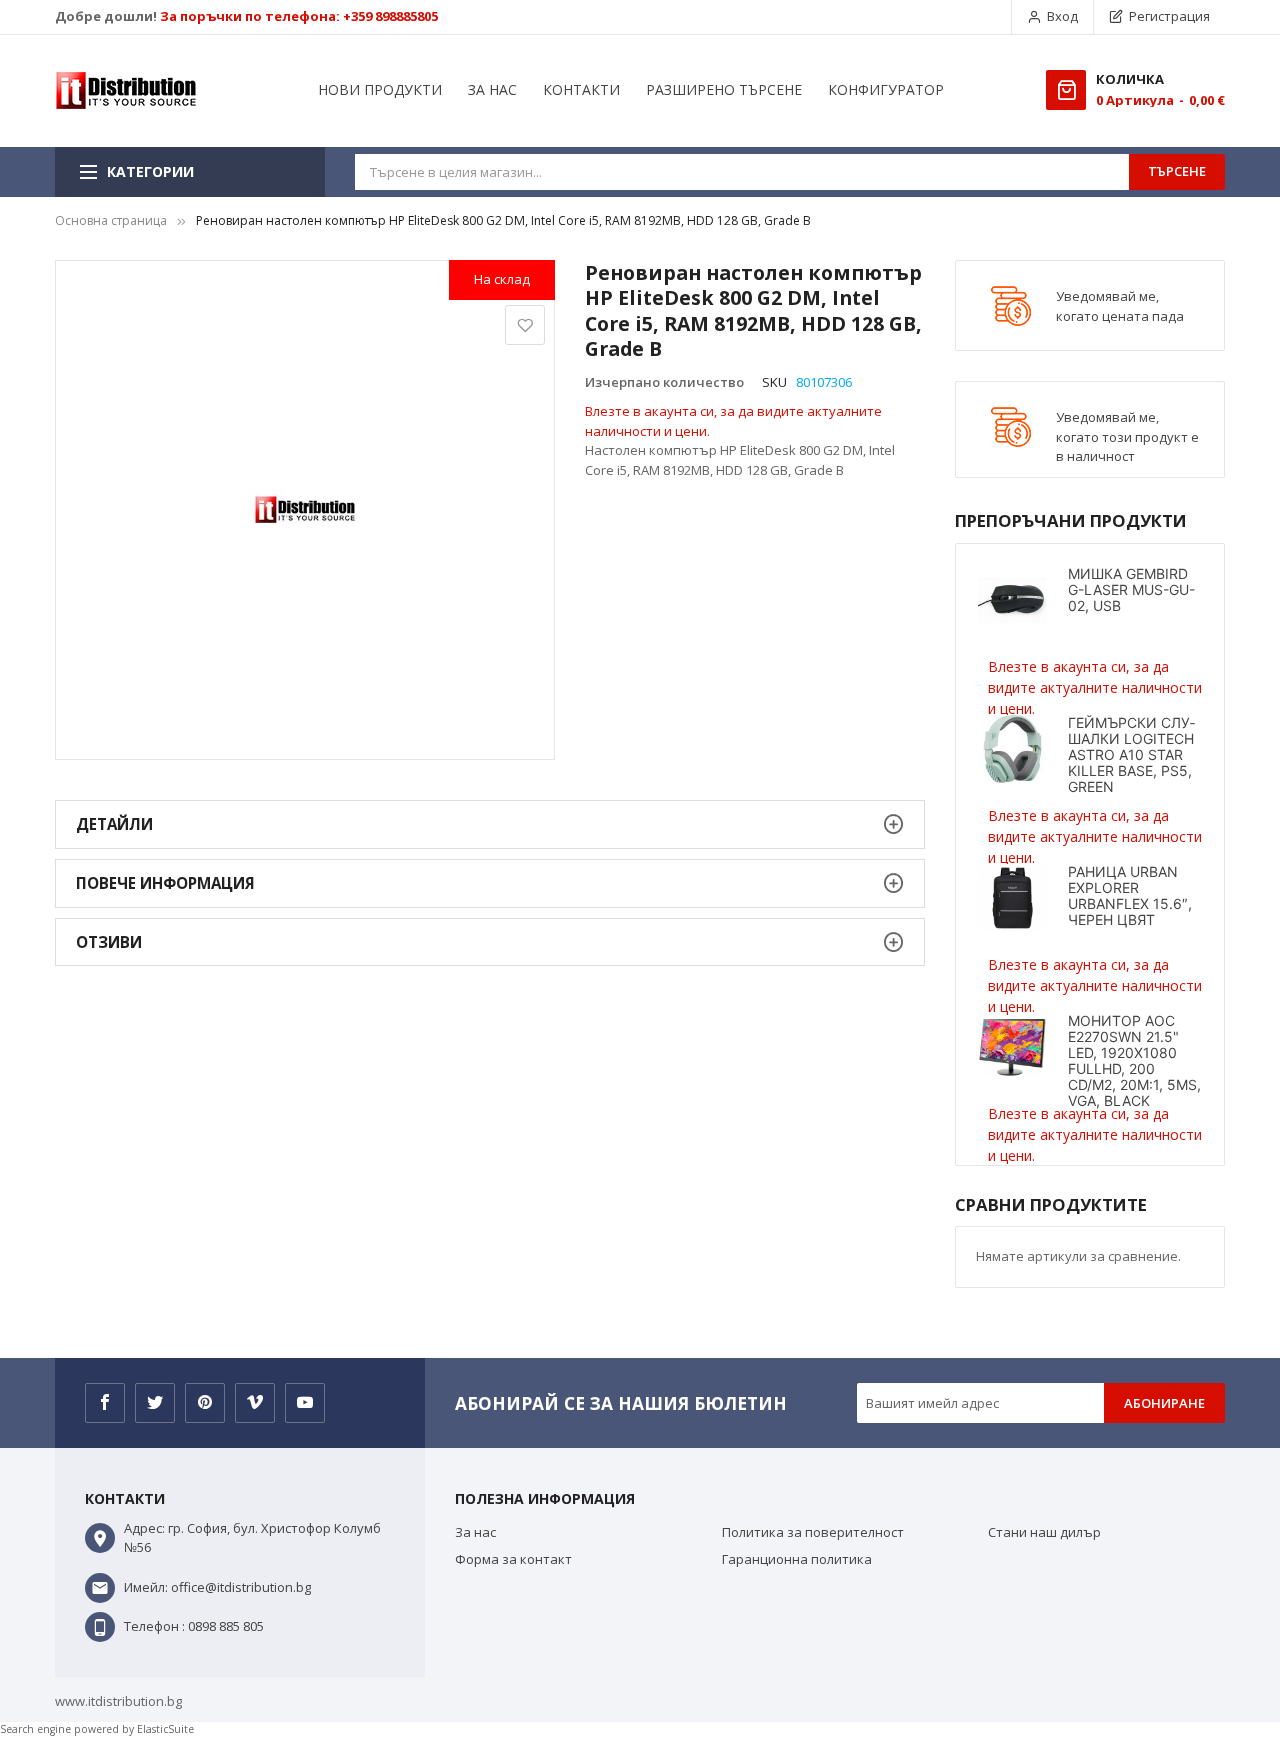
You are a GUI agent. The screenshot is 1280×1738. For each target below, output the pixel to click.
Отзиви (109, 942)
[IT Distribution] (126, 91)
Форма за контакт (513, 1559)
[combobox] (742, 172)
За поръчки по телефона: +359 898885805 (299, 16)
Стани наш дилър (1044, 1532)
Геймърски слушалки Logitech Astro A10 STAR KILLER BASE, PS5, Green (1131, 754)
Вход (1062, 16)
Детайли (114, 824)
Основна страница (111, 220)
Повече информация (165, 883)
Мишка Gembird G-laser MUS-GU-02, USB (1131, 589)
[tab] (490, 824)
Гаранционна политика (797, 1559)
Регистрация (1169, 16)
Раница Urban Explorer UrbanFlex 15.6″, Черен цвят (1130, 895)
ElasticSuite (165, 1729)
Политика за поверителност (813, 1532)
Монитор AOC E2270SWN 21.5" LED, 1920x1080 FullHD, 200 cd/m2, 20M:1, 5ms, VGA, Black (1134, 1060)
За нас (475, 1532)
